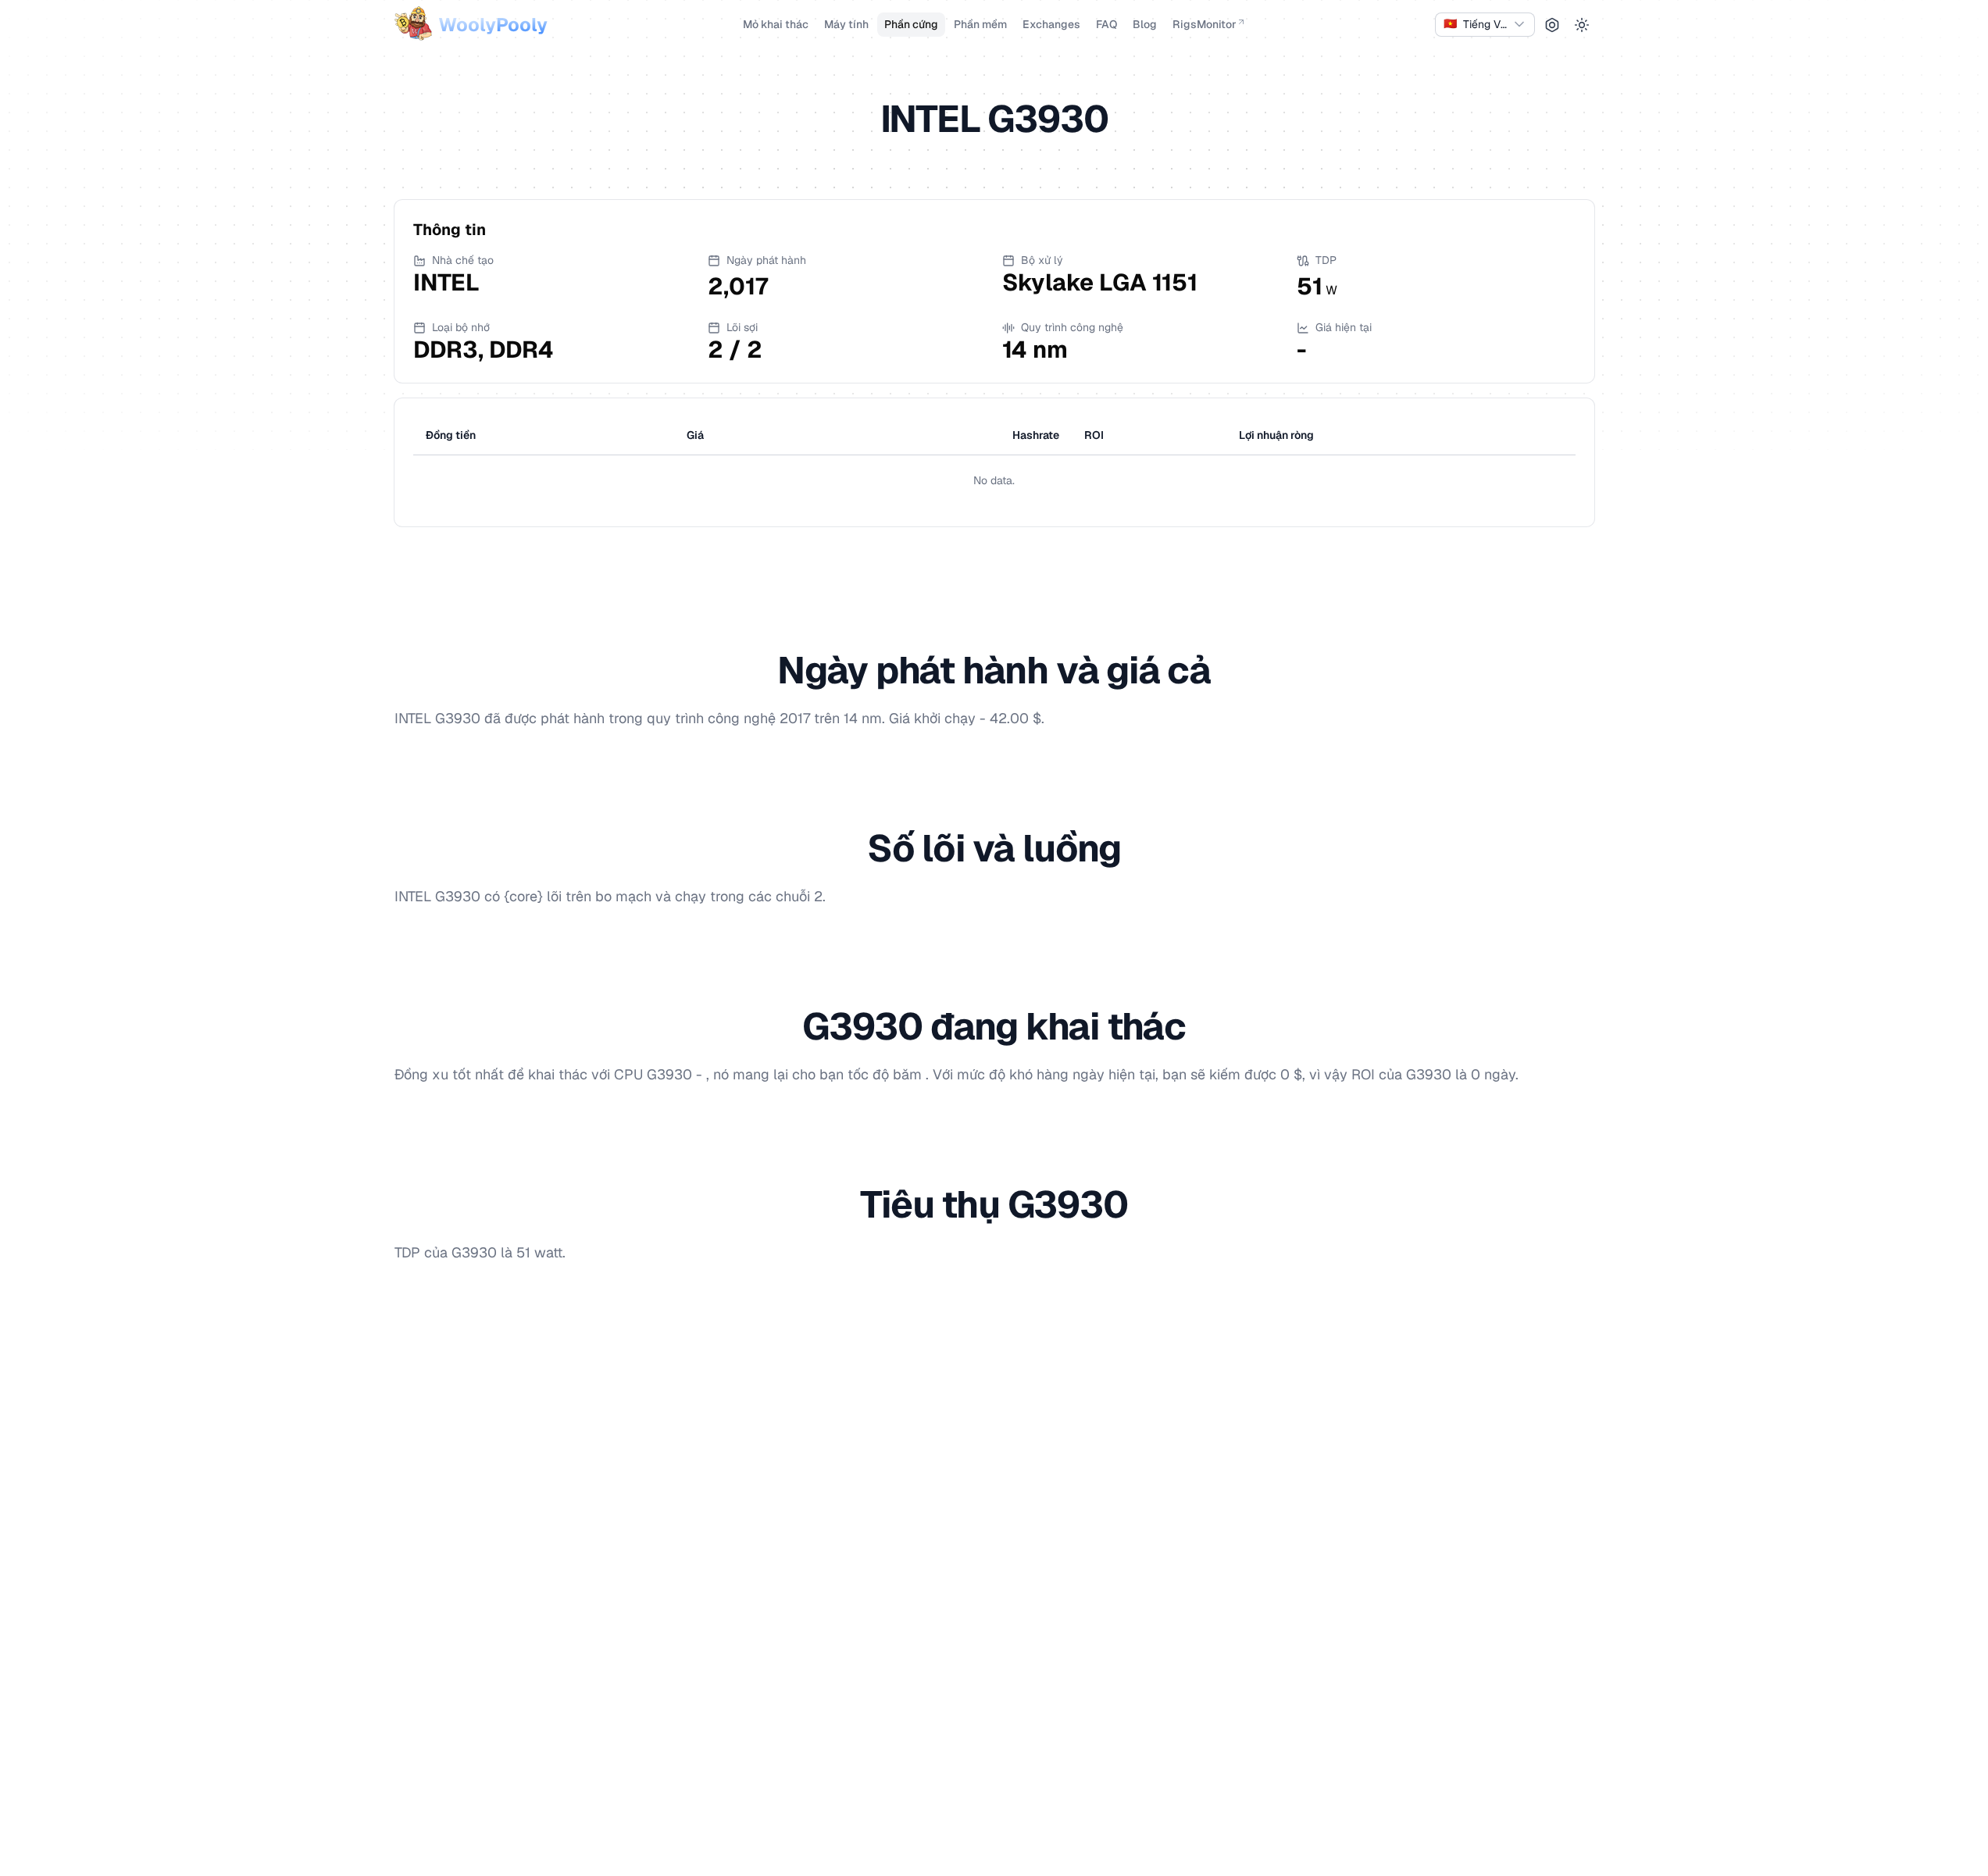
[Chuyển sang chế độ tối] (1582, 25)
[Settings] (1552, 25)
